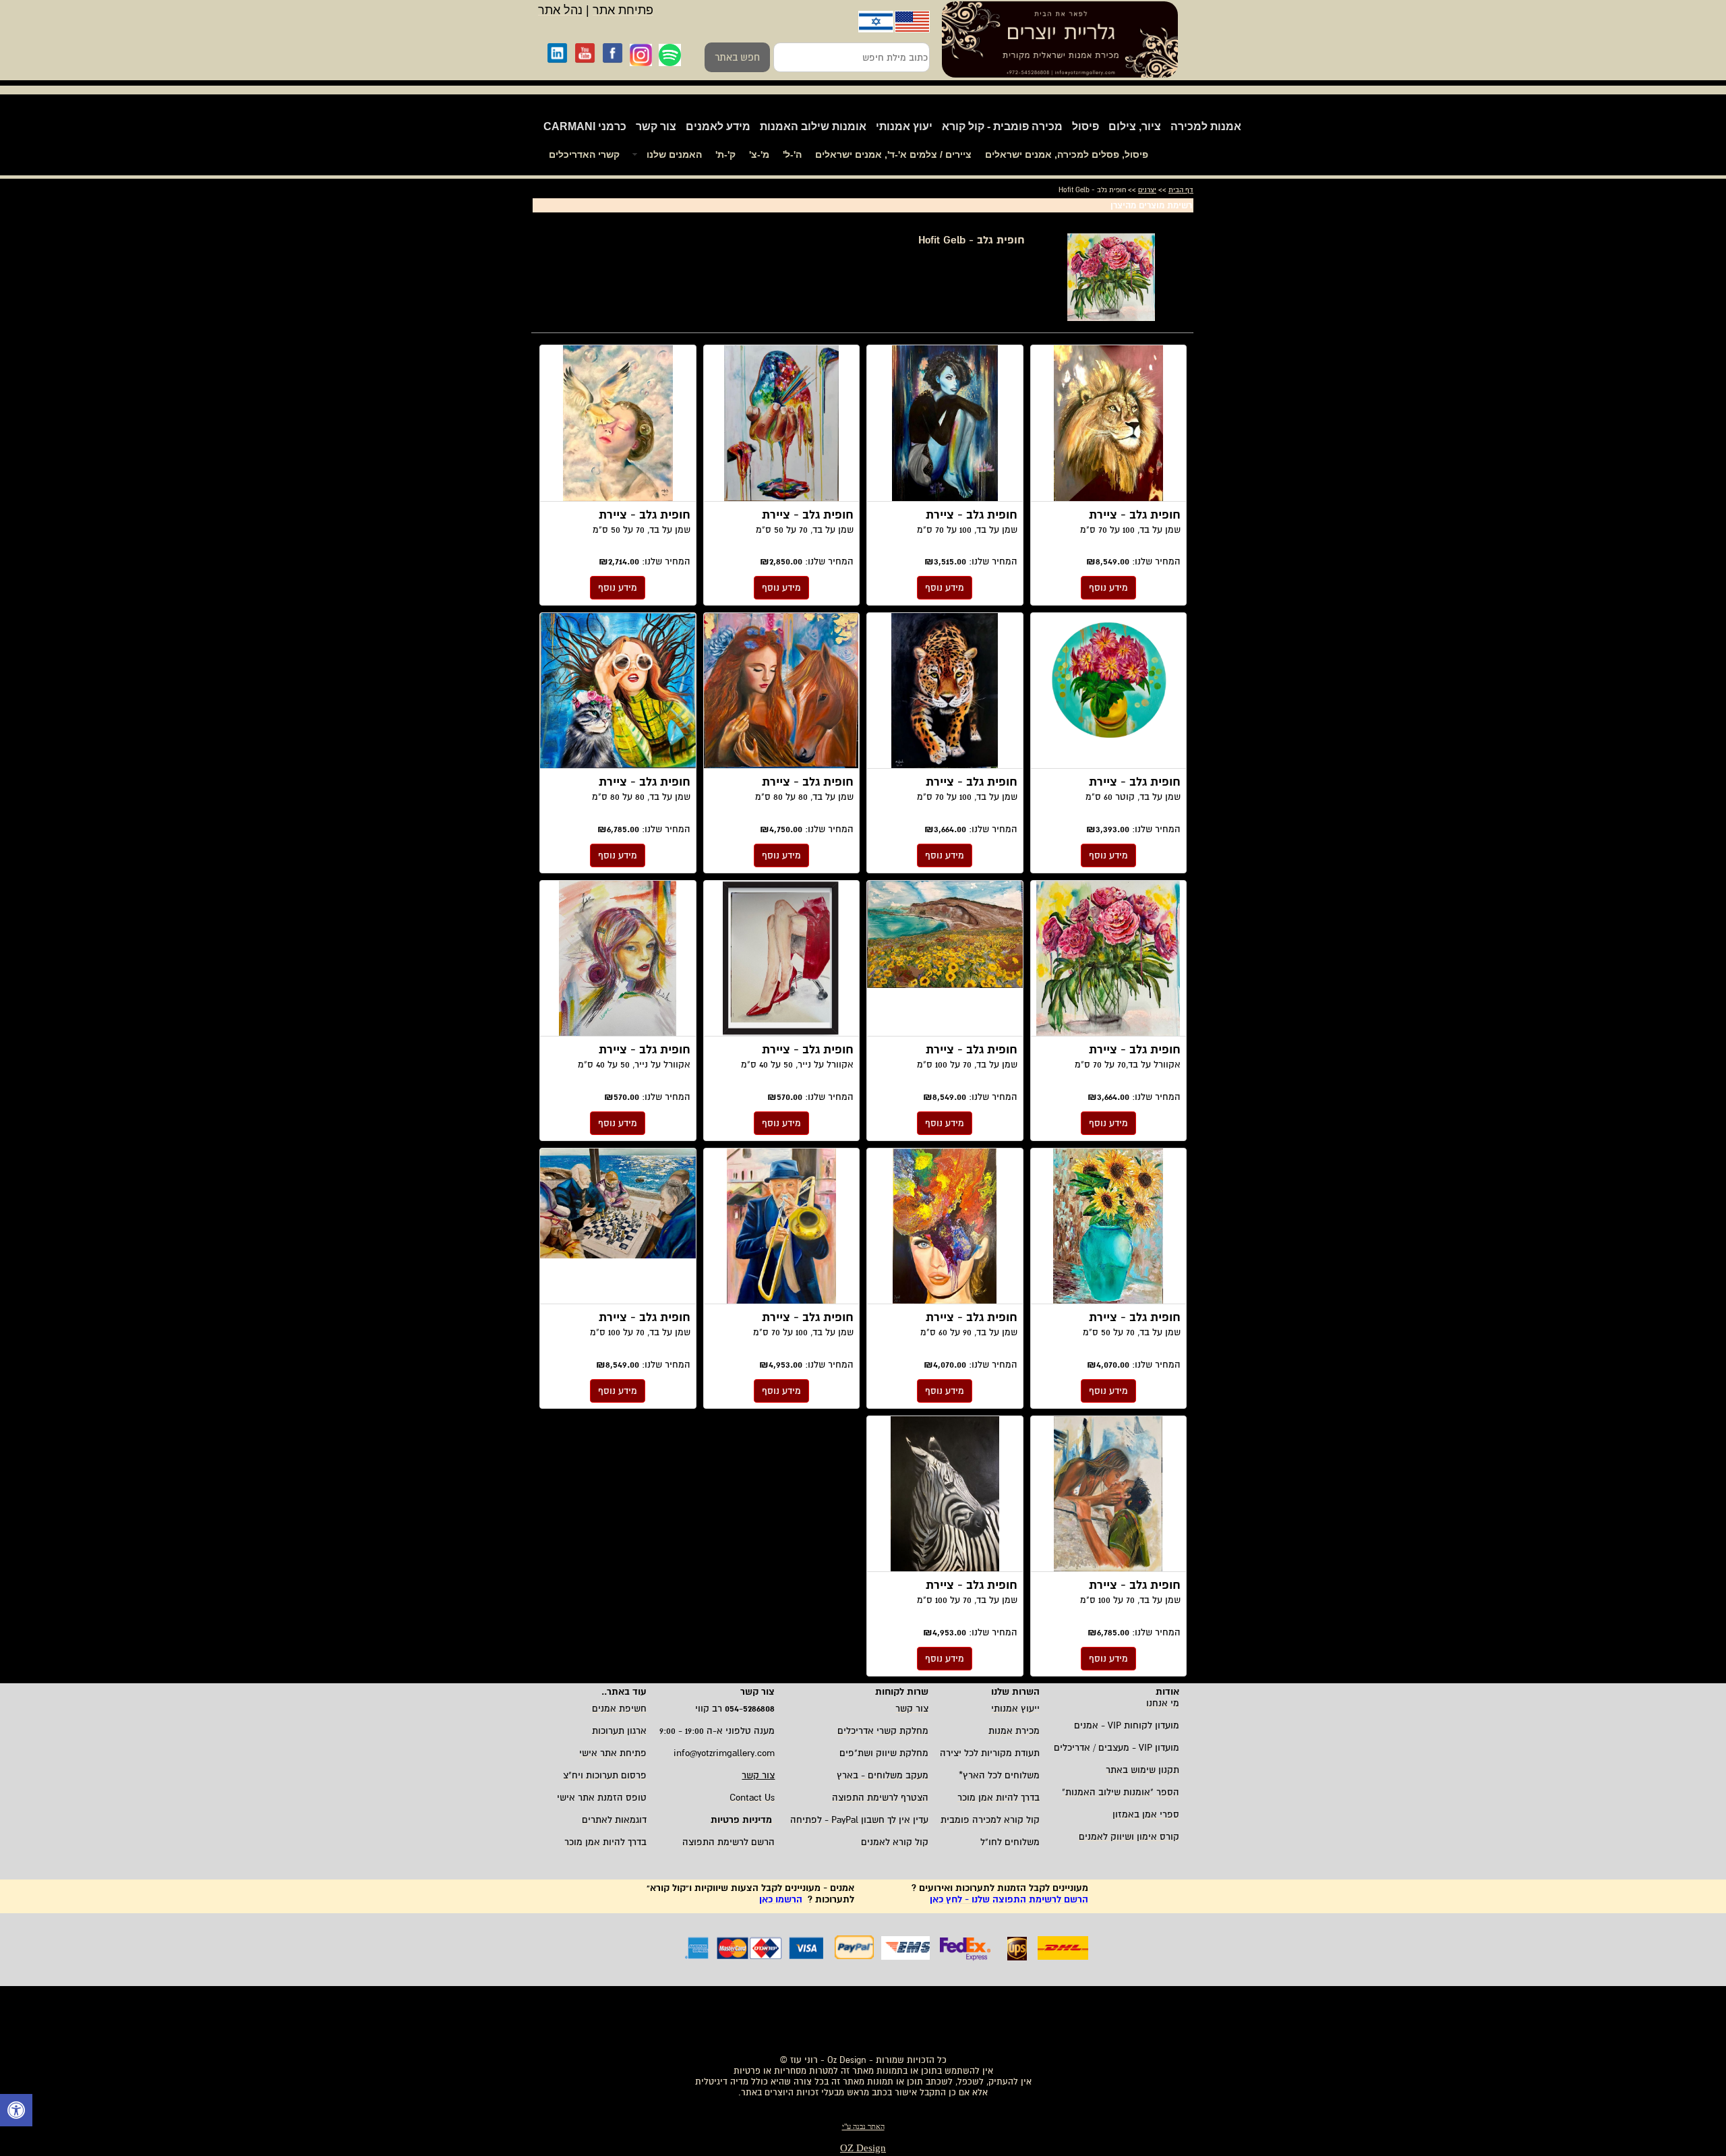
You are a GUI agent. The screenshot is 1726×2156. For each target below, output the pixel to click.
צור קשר (656, 126)
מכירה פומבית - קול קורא (1002, 126)
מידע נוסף (1108, 588)
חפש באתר (737, 57)
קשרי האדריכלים (584, 154)
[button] (16, 2112)
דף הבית (1181, 190)
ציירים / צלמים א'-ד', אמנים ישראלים (893, 154)
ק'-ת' (725, 154)
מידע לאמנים (718, 126)
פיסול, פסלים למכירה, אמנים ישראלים (1067, 154)
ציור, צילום (1135, 126)
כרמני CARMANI (585, 126)
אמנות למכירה (1206, 126)
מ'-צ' (759, 154)
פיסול (1085, 126)
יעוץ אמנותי (904, 126)
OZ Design (863, 2148)
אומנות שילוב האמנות (813, 126)
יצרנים (1147, 190)
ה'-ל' (792, 154)
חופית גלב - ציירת (1109, 424)
